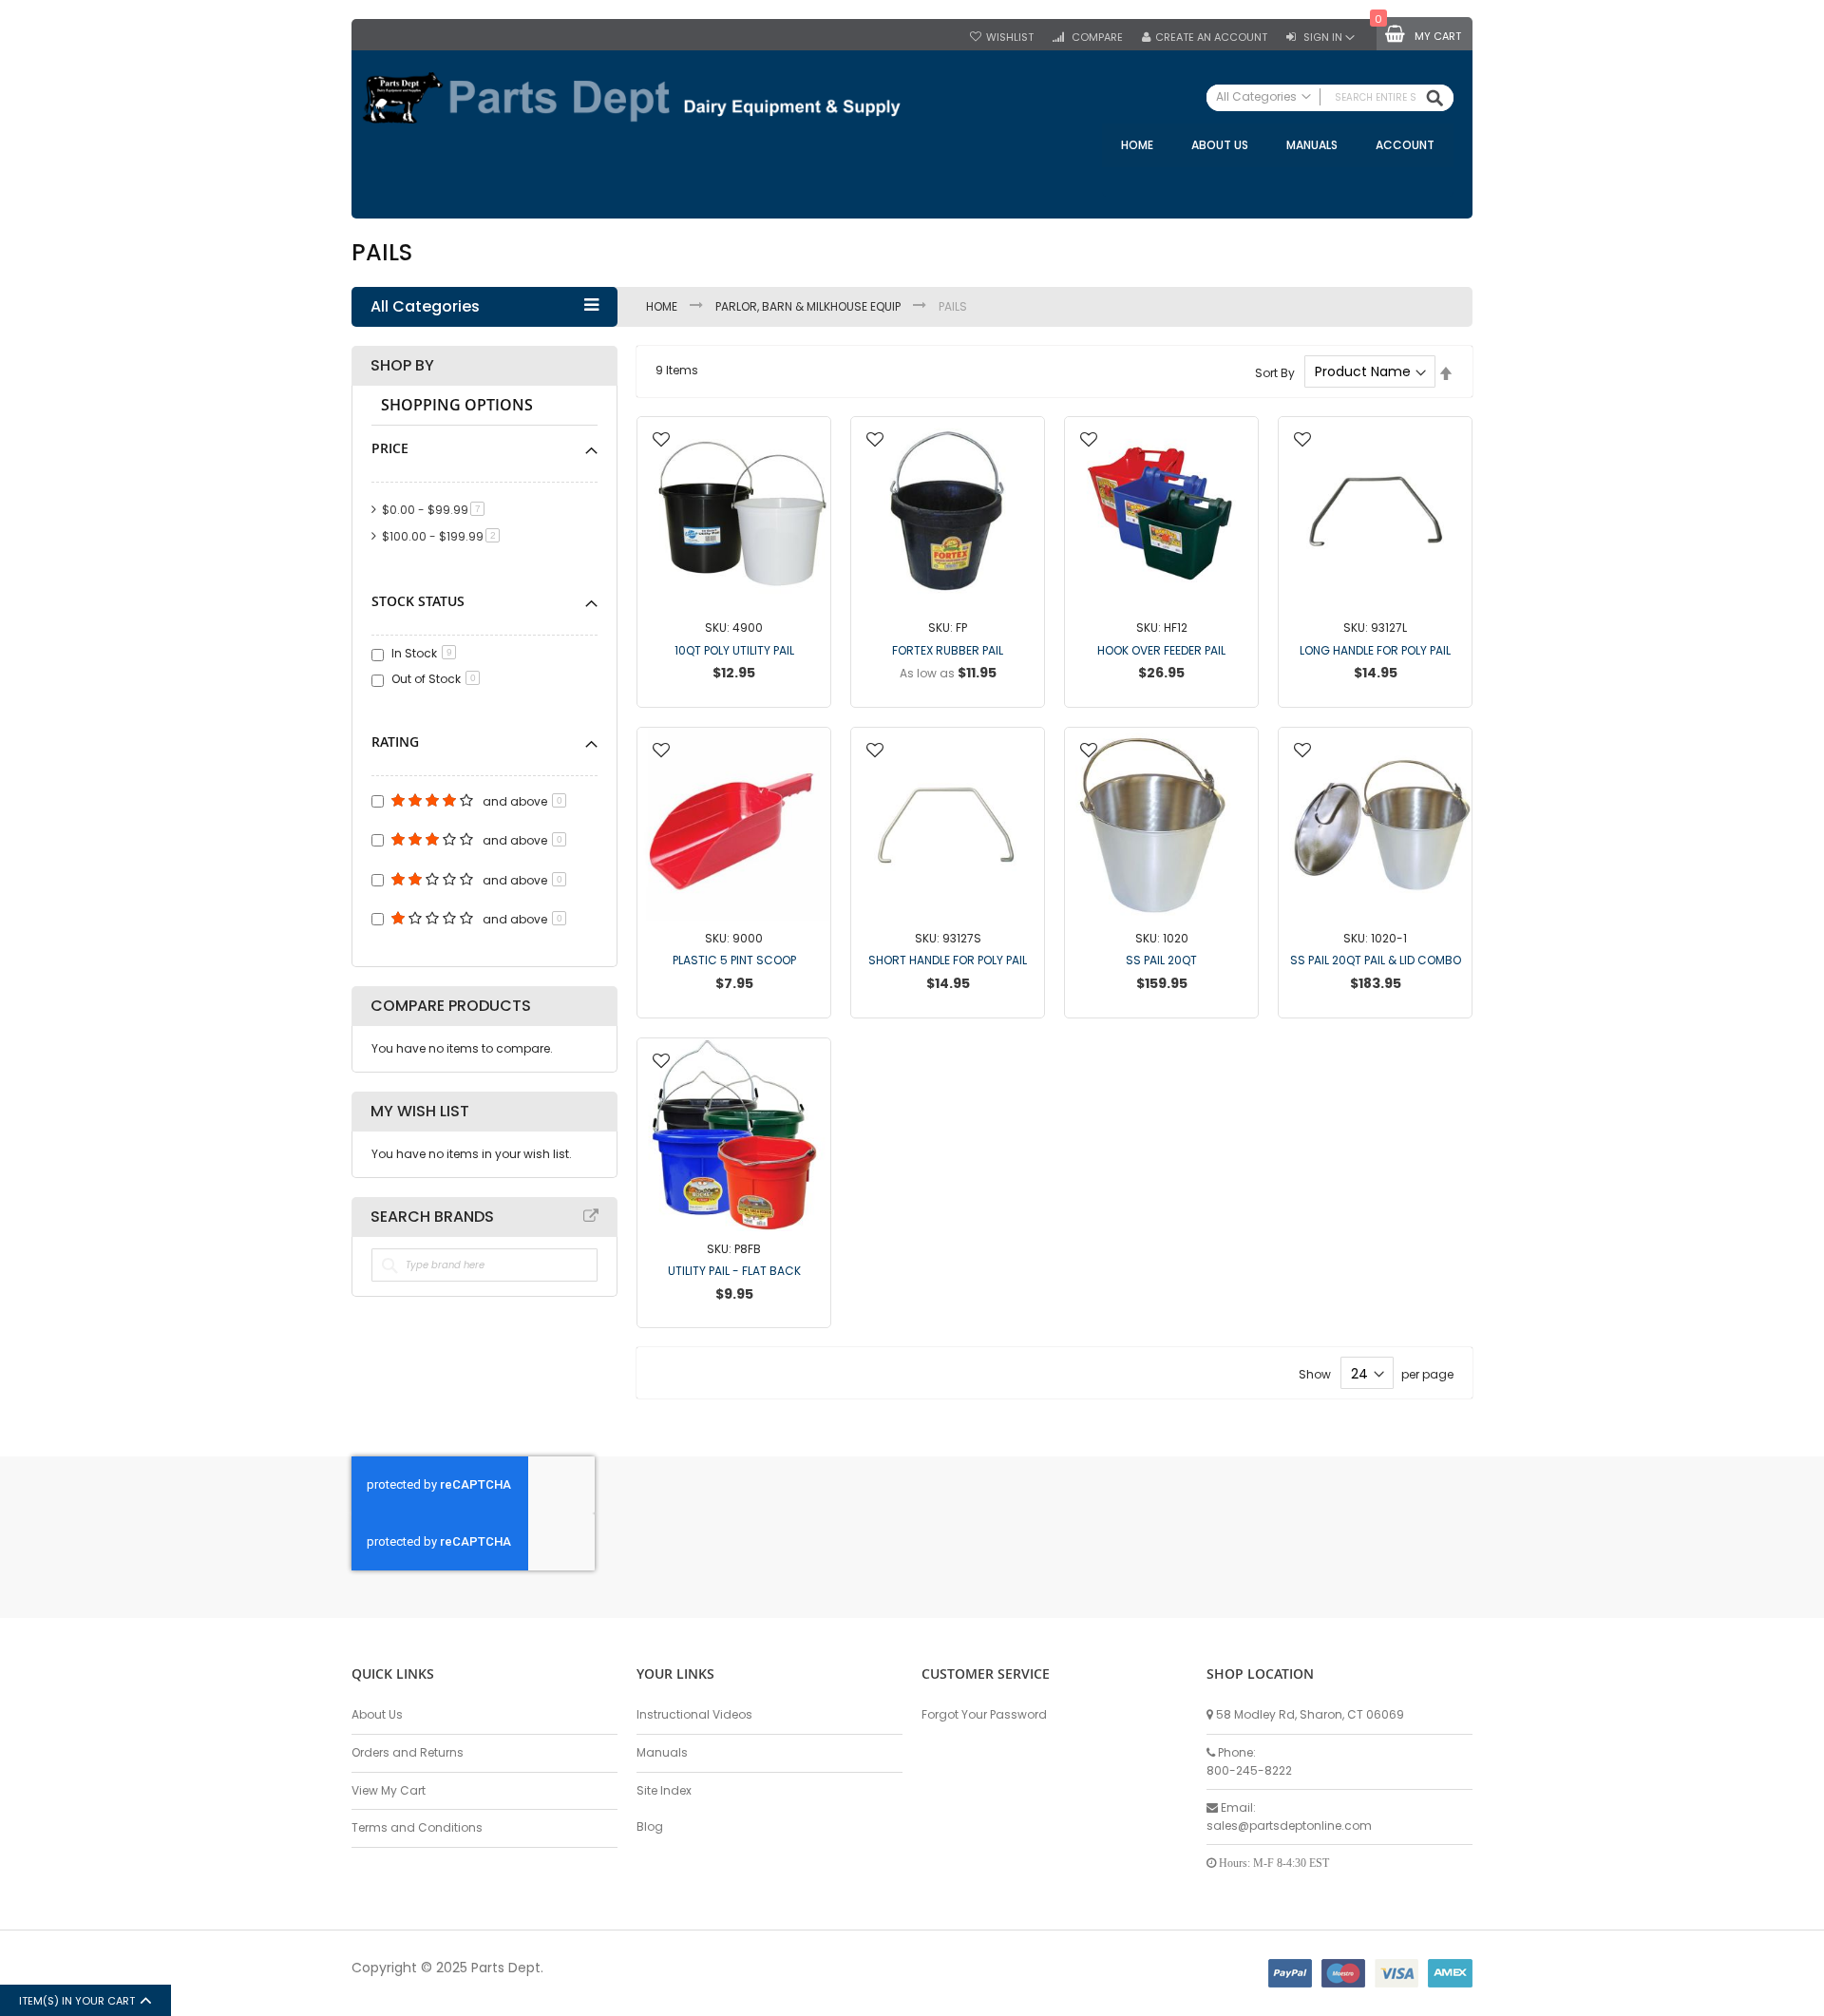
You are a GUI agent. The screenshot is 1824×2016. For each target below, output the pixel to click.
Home (663, 306)
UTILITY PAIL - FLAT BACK (734, 1271)
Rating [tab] (395, 742)
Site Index (664, 1790)
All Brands (591, 1216)
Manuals (662, 1752)
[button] (661, 441)
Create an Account (1211, 38)
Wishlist (1010, 38)
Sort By (1275, 372)
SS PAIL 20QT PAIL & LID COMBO (1376, 960)
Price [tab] (390, 448)
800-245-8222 (1249, 1770)
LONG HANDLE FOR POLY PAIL (1375, 650)
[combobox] (1330, 98)
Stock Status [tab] (418, 601)
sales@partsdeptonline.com (1289, 1826)
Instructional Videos (694, 1714)
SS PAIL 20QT (1161, 960)
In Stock (422, 653)
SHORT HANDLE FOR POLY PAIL (948, 960)
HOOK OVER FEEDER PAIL (1161, 650)
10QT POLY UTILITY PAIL (734, 650)
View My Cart (389, 1790)
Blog (650, 1826)
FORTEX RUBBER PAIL (948, 650)
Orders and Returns (408, 1752)
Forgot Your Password (984, 1714)
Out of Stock (434, 679)
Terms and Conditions (417, 1827)
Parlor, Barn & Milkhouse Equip (809, 306)
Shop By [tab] (402, 366)
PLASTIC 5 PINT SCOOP (734, 960)
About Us (377, 1714)
